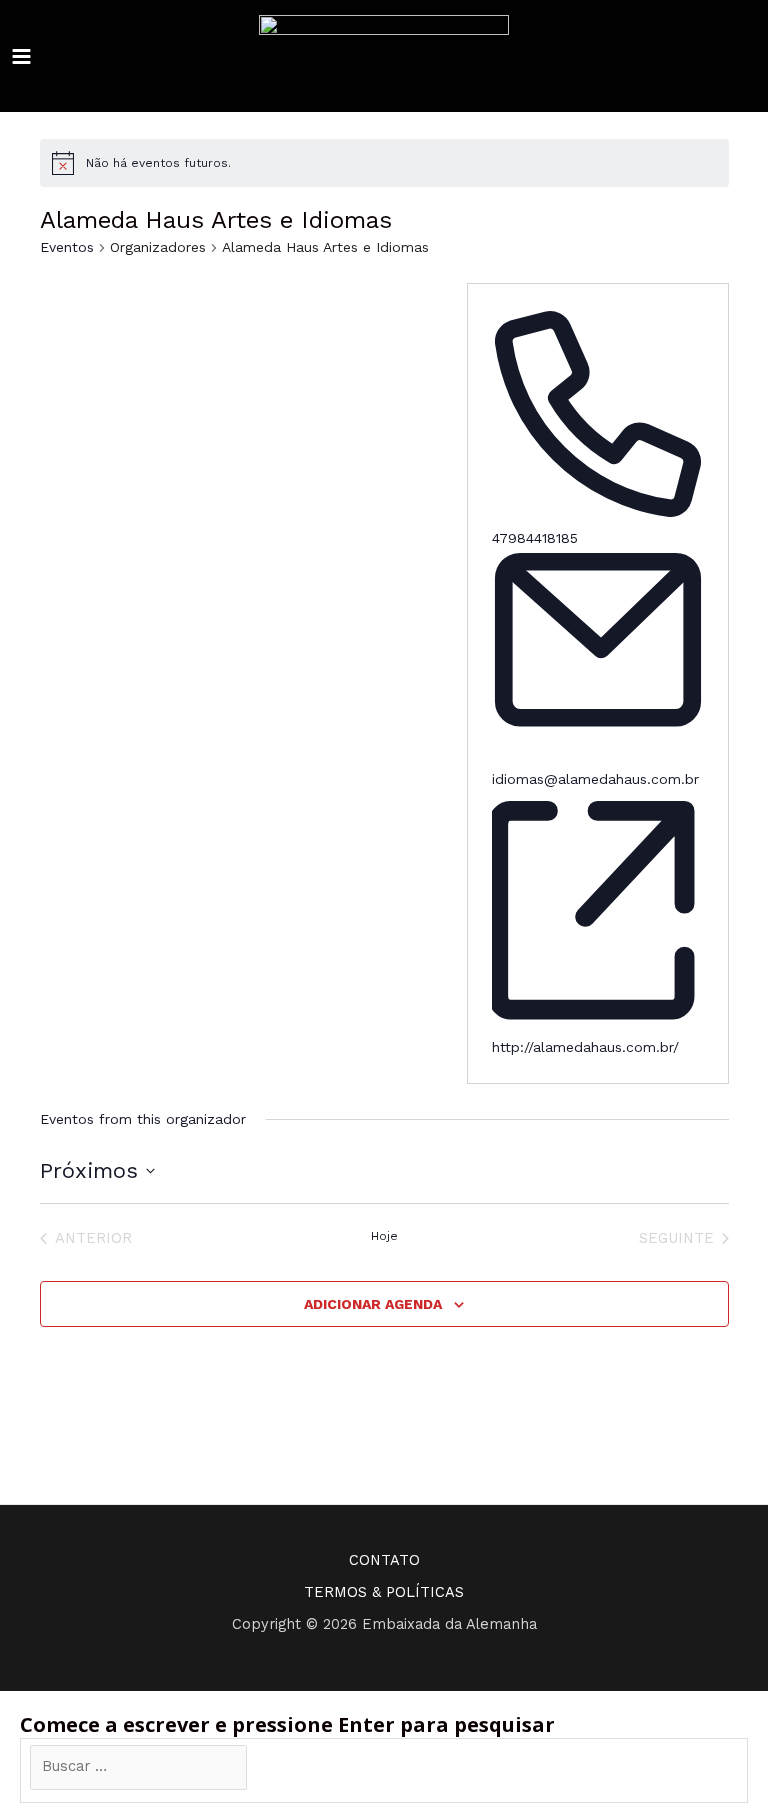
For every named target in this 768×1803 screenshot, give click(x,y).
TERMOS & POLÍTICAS (384, 1592)
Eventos (67, 247)
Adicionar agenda (373, 1304)
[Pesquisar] (278, 1767)
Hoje (384, 1236)
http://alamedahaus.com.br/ (585, 1047)
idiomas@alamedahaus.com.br (595, 779)
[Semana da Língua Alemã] (384, 56)
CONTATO (384, 1560)
